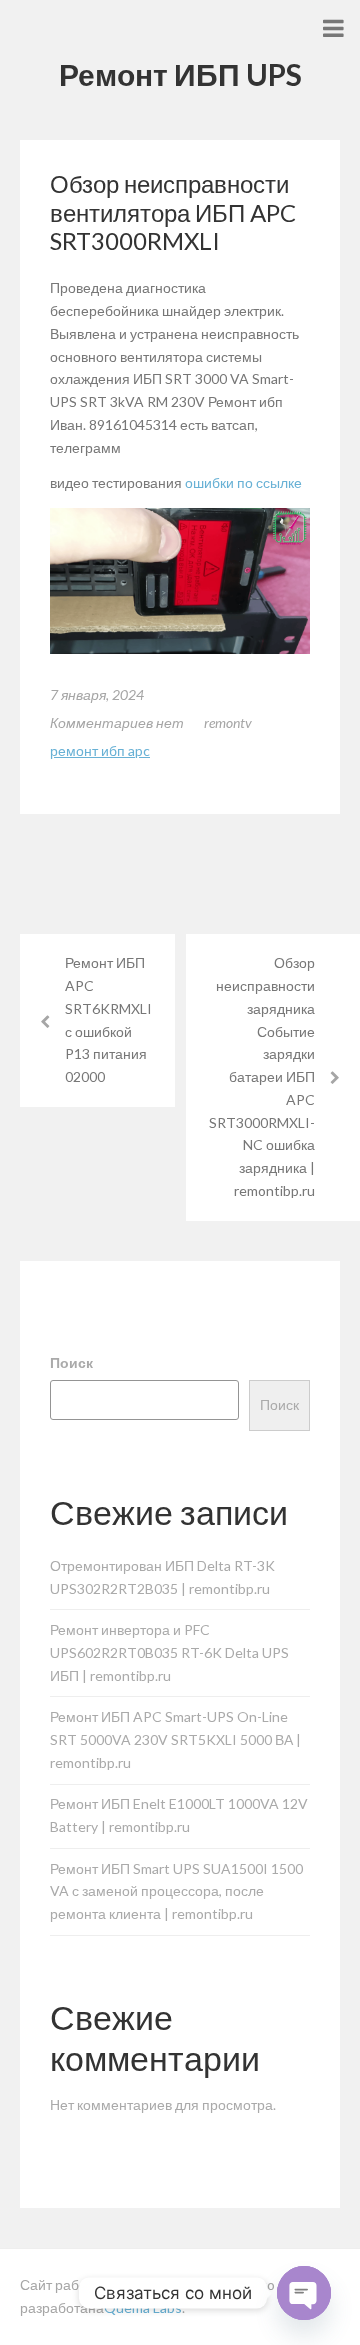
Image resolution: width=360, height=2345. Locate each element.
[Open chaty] (304, 2293)
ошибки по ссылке (243, 482)
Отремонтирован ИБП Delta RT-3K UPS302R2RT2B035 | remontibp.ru (162, 1577)
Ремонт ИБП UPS (180, 74)
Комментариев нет (117, 722)
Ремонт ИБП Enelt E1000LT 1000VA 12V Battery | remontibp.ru (179, 1815)
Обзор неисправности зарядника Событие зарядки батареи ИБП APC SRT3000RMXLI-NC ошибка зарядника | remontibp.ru (262, 1076)
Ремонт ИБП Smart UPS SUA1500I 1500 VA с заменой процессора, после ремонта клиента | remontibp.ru (176, 1891)
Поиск (71, 1362)
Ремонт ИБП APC (100, 750)
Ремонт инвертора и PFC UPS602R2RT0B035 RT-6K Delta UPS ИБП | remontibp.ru (169, 1652)
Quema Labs (143, 2307)
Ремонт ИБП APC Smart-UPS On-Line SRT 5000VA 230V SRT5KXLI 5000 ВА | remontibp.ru (175, 1739)
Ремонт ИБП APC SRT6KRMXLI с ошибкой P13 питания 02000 (108, 1019)
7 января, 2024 (97, 694)
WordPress (169, 2284)
